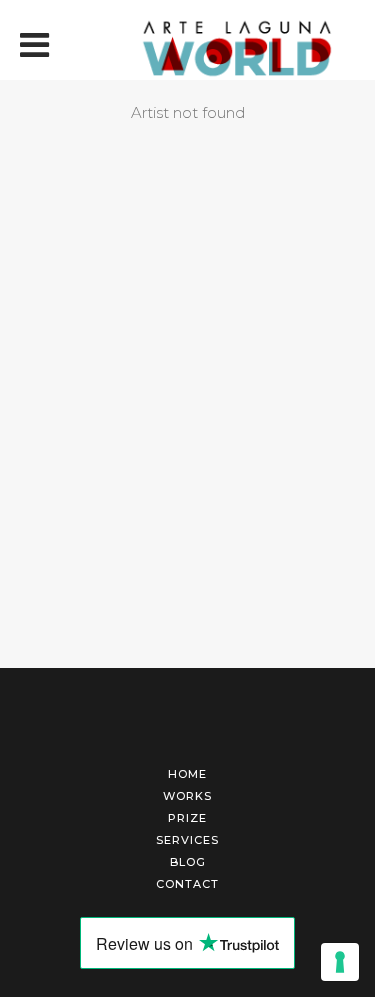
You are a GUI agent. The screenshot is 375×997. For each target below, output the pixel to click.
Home (187, 774)
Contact (187, 884)
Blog (188, 862)
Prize (187, 818)
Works (187, 796)
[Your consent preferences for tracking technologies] (340, 962)
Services (187, 840)
